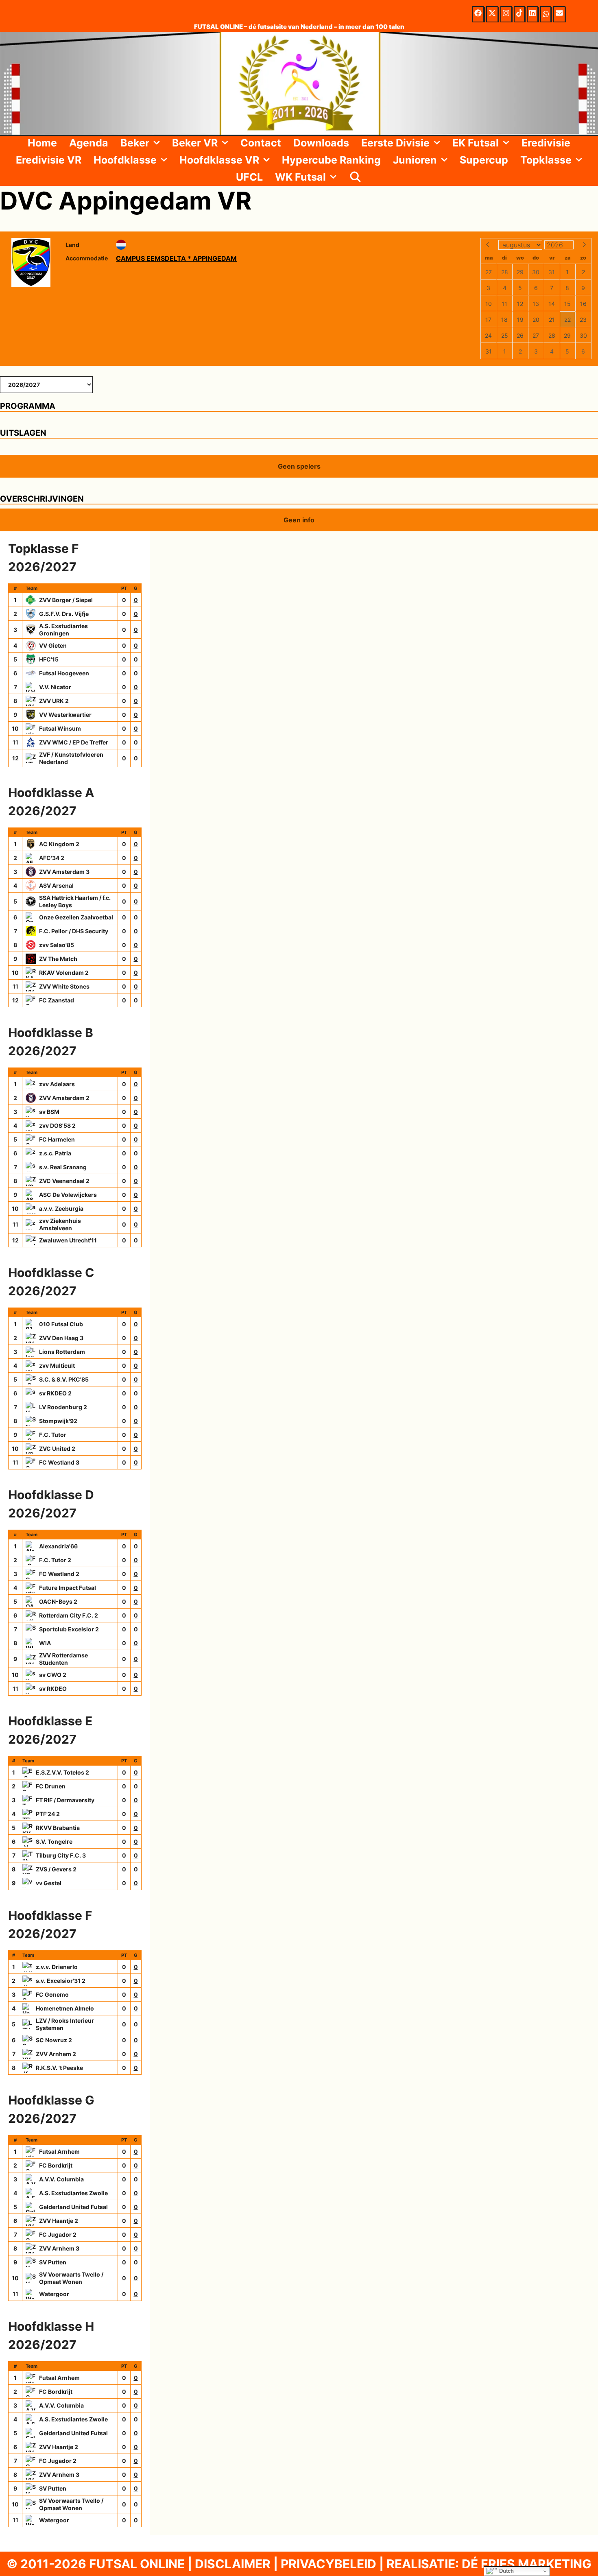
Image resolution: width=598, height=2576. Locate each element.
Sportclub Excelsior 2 (69, 1629)
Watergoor (54, 2294)
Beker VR (195, 143)
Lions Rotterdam (62, 1352)
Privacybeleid (328, 2564)
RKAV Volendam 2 (64, 973)
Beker (135, 143)
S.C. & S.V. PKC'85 (64, 1379)
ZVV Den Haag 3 (61, 1338)
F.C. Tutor (53, 1435)
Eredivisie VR (49, 160)
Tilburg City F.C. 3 (61, 1855)
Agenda (89, 143)
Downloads (321, 143)
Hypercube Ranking (331, 160)
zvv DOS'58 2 (57, 1125)
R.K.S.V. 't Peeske (59, 2068)
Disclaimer (233, 2564)
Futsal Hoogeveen (64, 673)
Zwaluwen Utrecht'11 (68, 1240)
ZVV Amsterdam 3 (64, 872)
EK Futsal (476, 143)
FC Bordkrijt (56, 2165)
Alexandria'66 (58, 1546)
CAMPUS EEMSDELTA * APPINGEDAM (176, 258)
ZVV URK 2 (54, 701)
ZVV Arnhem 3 (59, 2248)
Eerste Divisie (395, 143)
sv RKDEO (53, 1689)
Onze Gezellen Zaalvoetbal (76, 917)
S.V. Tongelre (54, 1841)
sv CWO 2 (53, 1675)
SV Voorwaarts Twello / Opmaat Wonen (71, 2278)
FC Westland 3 (59, 1462)
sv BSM (49, 1112)
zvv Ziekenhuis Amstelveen (60, 1224)
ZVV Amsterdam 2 (64, 1098)
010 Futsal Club (61, 1324)
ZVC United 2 (57, 1448)
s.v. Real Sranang (63, 1167)
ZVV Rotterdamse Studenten (63, 1659)
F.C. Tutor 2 (55, 1560)
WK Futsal (300, 177)
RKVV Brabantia (58, 1828)
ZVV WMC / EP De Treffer (74, 742)
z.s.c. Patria (55, 1153)
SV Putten (53, 2262)
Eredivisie (546, 143)
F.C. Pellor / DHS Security (74, 931)
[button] (158, 143)
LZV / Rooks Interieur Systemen (65, 2024)
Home (42, 143)
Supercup (484, 160)
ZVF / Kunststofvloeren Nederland (71, 758)
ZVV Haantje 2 (59, 2221)
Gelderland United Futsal (73, 2207)
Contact (261, 143)
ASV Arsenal (56, 885)
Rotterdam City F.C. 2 (69, 1615)
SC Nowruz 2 (54, 2040)
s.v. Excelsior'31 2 (61, 1981)
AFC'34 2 (52, 858)
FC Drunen (51, 1786)
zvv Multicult (57, 1365)
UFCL (249, 177)
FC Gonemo (52, 1994)
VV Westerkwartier (65, 715)
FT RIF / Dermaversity (65, 1800)
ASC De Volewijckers (68, 1195)
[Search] (355, 177)
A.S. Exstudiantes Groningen (63, 630)
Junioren (415, 160)
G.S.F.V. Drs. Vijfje (64, 614)
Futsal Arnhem (59, 2151)
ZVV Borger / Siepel (66, 600)
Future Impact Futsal (68, 1588)
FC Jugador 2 (58, 2234)
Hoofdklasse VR (219, 160)
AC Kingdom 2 (59, 844)
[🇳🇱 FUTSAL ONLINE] (299, 83)
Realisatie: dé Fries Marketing (489, 2564)
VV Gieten (53, 645)
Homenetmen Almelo (65, 2008)
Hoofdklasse (125, 160)
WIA (45, 1643)
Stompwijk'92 (58, 1421)
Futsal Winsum (60, 728)
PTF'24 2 (48, 1814)
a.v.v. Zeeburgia (61, 1208)
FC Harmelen (57, 1139)
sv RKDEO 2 (55, 1393)
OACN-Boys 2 (58, 1601)
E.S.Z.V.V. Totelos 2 (62, 1772)
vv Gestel (49, 1883)
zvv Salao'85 (57, 945)
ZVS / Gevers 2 (56, 1869)
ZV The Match (58, 959)
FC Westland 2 (59, 1574)
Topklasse (546, 160)
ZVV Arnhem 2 (56, 2054)
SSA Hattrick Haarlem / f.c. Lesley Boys (75, 901)
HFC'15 (49, 659)
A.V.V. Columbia (61, 2179)
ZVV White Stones (64, 986)
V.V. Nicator (55, 687)
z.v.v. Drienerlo (57, 1967)
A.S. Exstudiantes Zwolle (73, 2193)
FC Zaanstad (57, 1000)
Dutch (506, 2571)
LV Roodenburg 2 (63, 1407)
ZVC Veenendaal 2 (64, 1181)
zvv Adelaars (57, 1084)
